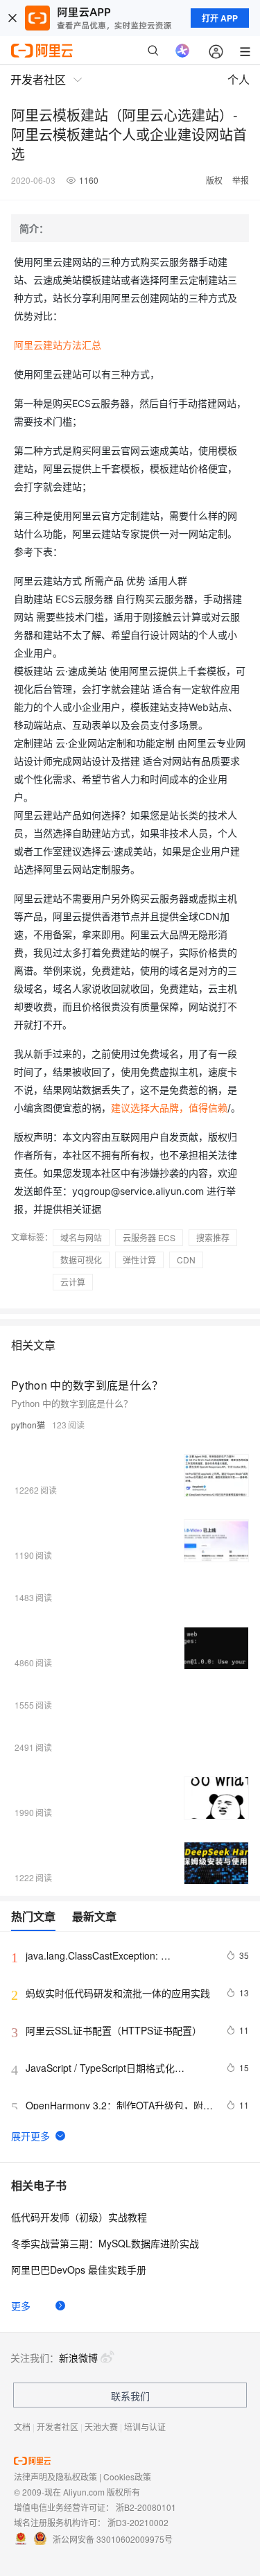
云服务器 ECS (149, 1237)
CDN (186, 1260)
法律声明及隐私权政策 (55, 2476)
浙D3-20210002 (138, 2522)
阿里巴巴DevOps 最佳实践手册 (79, 2270)
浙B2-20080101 (146, 2507)
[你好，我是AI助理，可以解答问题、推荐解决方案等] (182, 51)
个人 (239, 79)
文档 (22, 2427)
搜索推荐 (213, 1237)
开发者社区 (58, 2427)
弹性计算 (139, 1260)
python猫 (28, 1425)
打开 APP (220, 18)
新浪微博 (78, 2358)
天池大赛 (101, 2427)
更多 (21, 2306)
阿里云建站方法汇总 (58, 345)
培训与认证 (145, 2427)
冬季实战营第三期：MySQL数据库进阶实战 (105, 2243)
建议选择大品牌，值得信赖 (169, 1108)
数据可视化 (81, 1260)
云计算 (73, 1282)
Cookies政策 (127, 2476)
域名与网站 (81, 1237)
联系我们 (130, 2396)
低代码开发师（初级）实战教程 (79, 2217)
